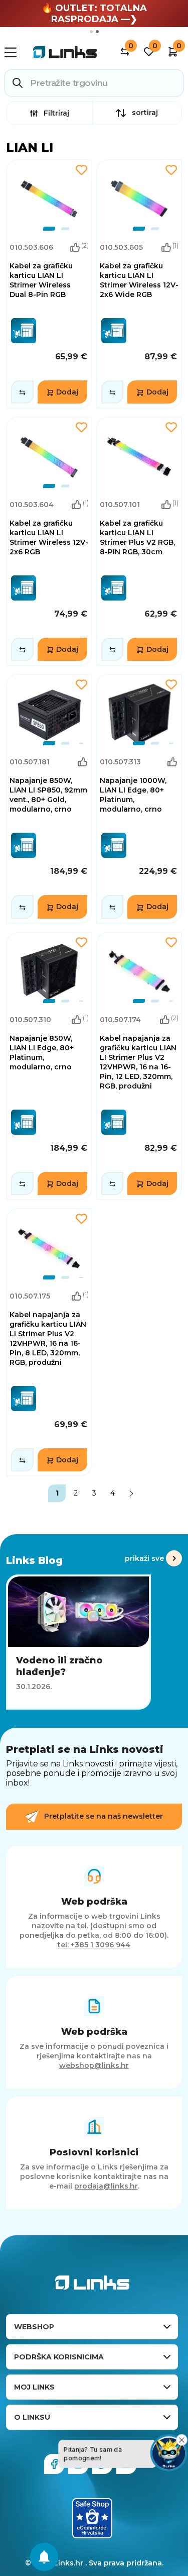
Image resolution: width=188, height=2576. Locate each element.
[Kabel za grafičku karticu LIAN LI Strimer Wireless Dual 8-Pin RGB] (49, 284)
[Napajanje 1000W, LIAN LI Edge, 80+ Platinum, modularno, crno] (139, 799)
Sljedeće (131, 1493)
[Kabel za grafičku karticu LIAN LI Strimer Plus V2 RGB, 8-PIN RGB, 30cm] (139, 541)
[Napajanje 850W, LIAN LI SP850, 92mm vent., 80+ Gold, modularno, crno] (49, 799)
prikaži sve (144, 1558)
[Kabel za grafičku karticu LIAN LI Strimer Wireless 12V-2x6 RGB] (49, 541)
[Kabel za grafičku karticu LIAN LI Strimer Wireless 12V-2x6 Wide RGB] (139, 284)
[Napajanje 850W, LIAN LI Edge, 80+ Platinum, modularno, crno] (49, 1066)
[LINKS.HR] (44, 2557)
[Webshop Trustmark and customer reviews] (92, 2518)
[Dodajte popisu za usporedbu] (22, 392)
